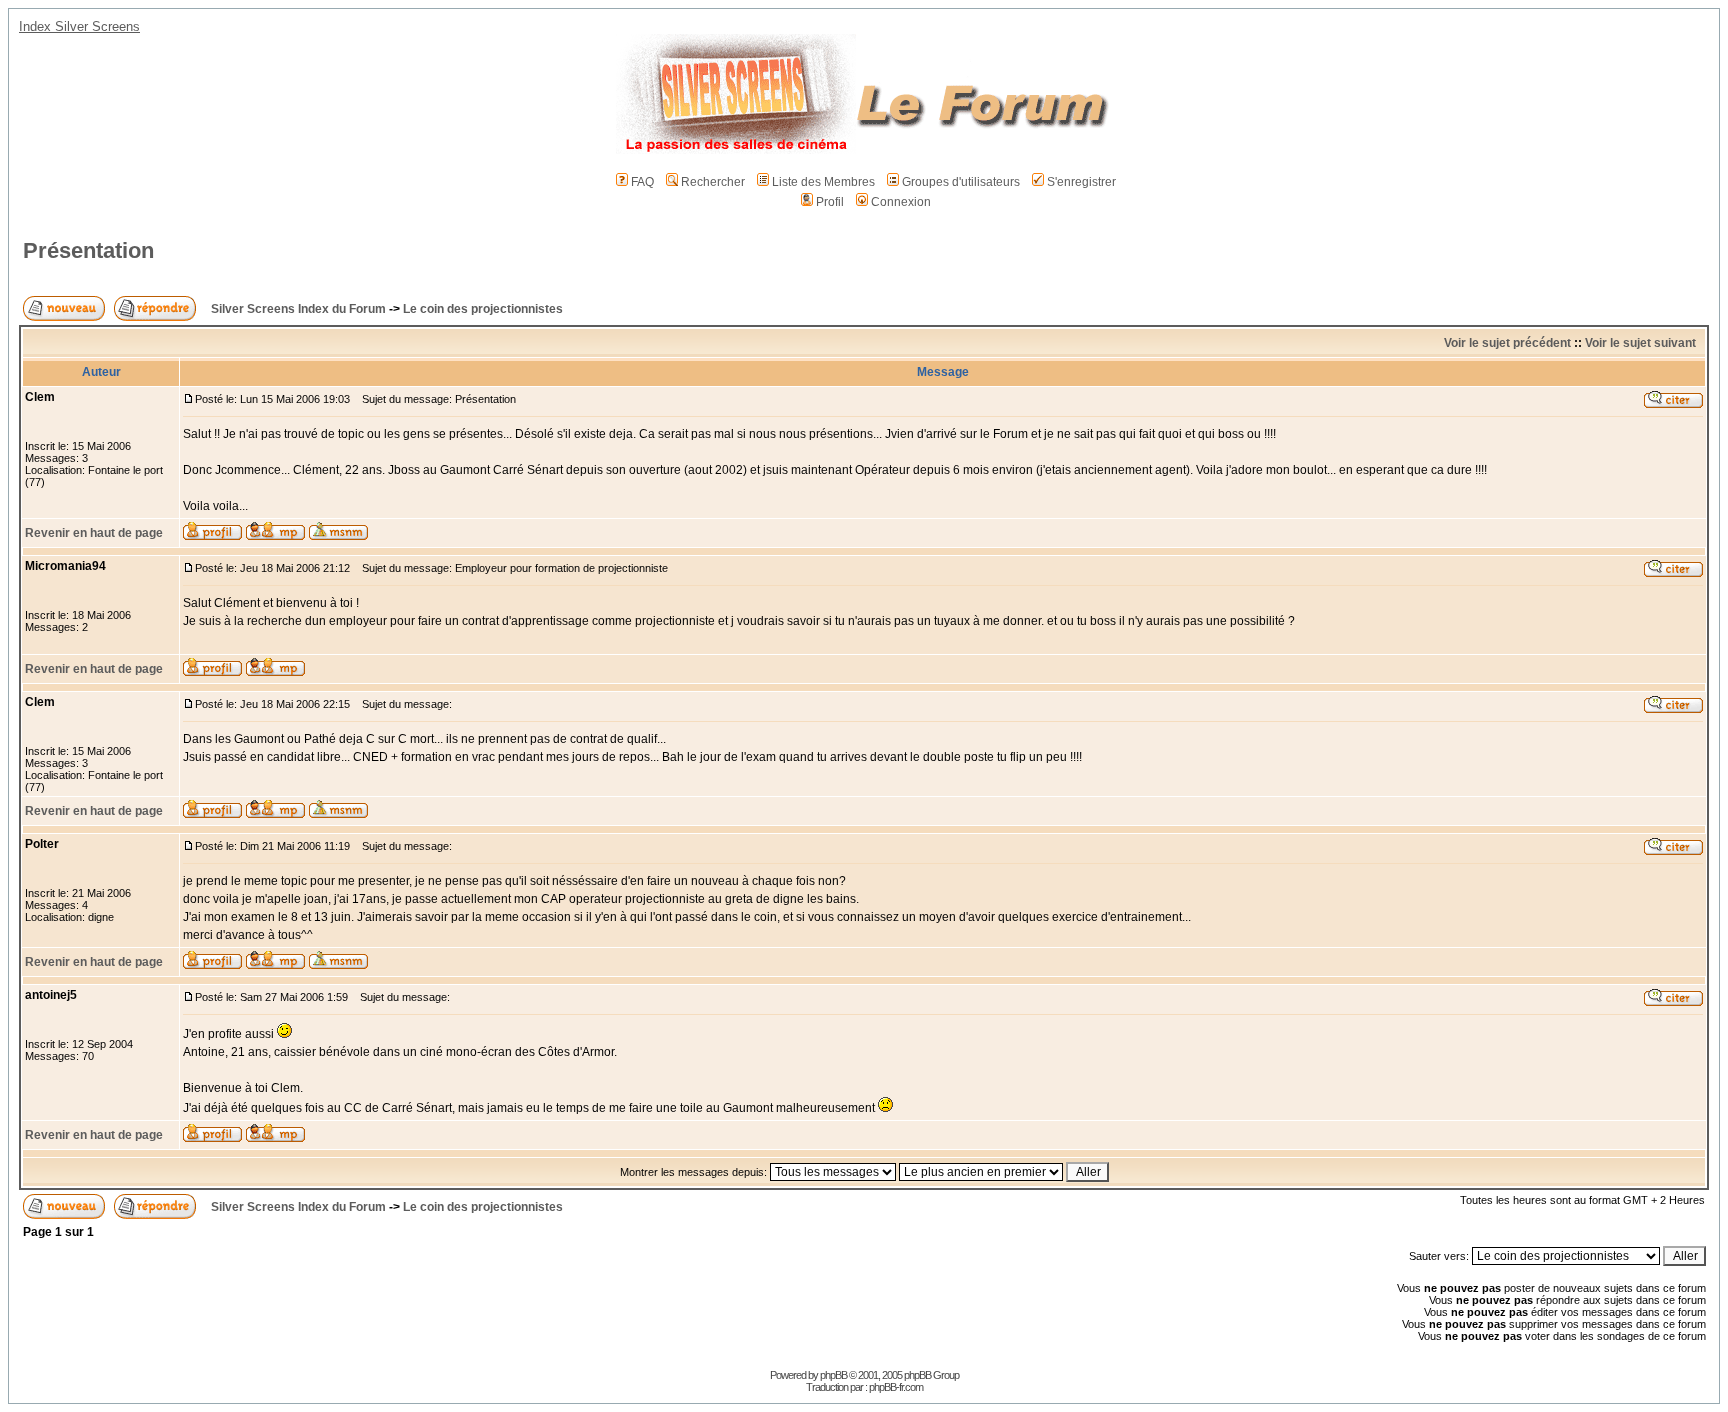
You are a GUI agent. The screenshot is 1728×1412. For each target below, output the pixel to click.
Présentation (88, 250)
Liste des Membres (823, 182)
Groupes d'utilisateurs (961, 182)
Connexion (901, 202)
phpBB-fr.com (896, 1387)
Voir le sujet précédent (1507, 343)
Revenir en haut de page (94, 533)
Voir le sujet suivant (1640, 343)
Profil (830, 202)
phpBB (833, 1375)
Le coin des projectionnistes (483, 309)
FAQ (642, 182)
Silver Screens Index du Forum (298, 309)
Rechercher (713, 182)
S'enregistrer (1081, 182)
